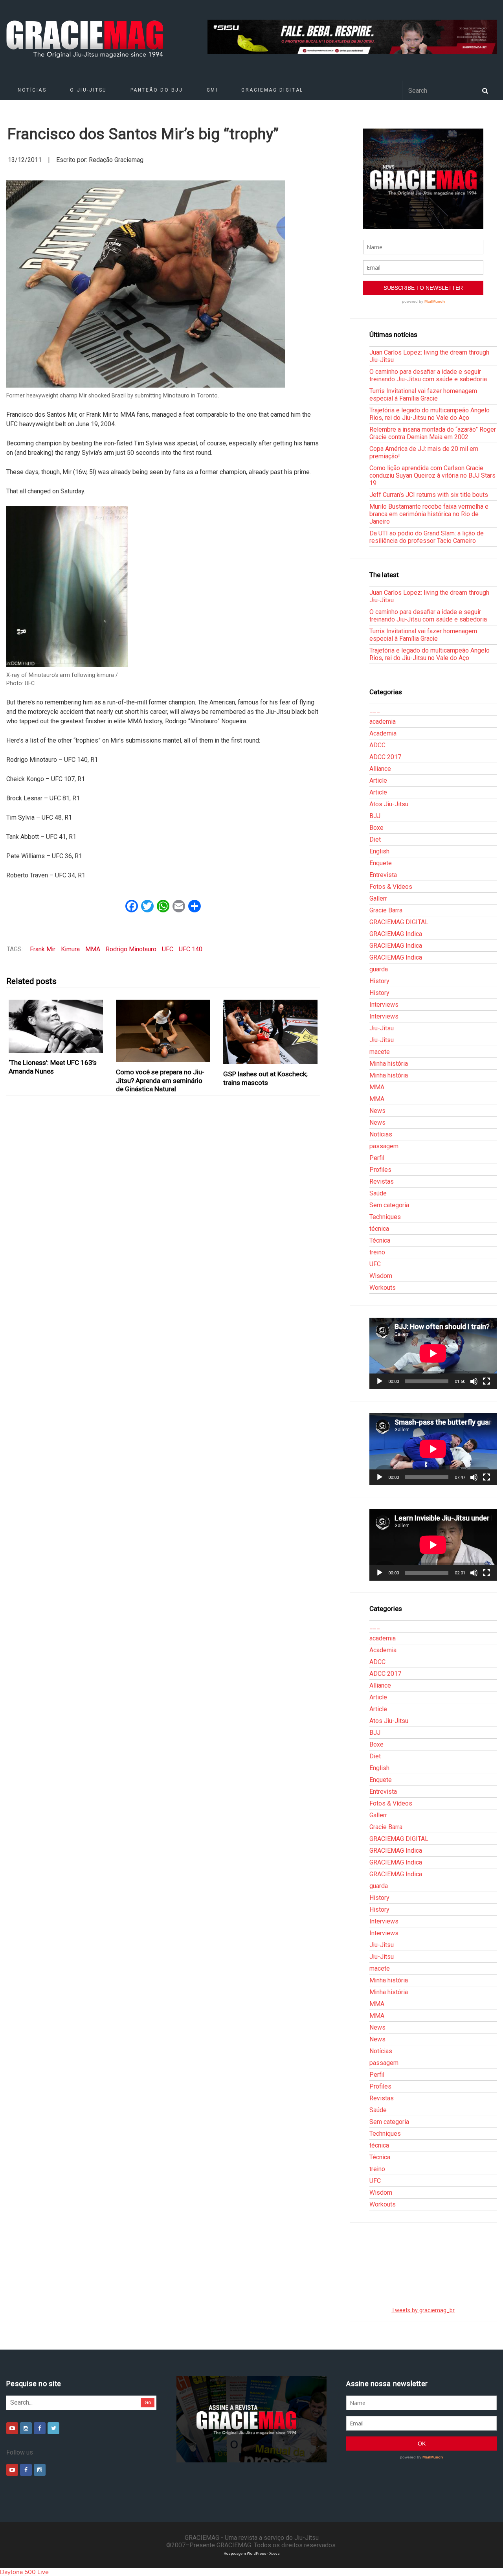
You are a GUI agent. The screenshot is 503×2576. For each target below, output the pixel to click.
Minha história (389, 1064)
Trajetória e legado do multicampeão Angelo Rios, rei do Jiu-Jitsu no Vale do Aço (430, 414)
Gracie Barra (386, 910)
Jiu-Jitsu (382, 1028)
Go (148, 2402)
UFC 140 (191, 949)
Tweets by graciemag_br (423, 2310)
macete (380, 1052)
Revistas (382, 1181)
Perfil (377, 1158)
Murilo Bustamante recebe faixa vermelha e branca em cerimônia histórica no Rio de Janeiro (429, 514)
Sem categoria (389, 1205)
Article (378, 781)
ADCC (377, 745)
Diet (375, 839)
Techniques (385, 1217)
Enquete (381, 863)
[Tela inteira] (486, 1381)
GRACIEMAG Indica (396, 934)
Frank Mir (43, 949)
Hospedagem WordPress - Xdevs (252, 2553)
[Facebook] (40, 2428)
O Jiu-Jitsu (88, 90)
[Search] (485, 90)
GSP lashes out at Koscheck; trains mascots (265, 1078)
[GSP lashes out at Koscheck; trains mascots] (271, 1032)
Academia (383, 733)
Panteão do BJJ (157, 90)
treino (377, 1252)
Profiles (380, 1170)
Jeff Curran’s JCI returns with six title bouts (429, 495)
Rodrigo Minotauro (131, 949)
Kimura (70, 949)
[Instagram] (26, 2428)
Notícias (32, 90)
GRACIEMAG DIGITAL (272, 90)
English (379, 851)
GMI (212, 90)
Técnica (380, 1240)
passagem (384, 1146)
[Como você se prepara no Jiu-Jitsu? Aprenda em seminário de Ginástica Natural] (163, 1031)
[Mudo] (474, 1381)
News (377, 1111)
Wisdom (381, 1276)
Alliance (380, 769)
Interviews (384, 1005)
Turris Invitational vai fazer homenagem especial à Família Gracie (423, 395)
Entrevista (383, 875)
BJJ (375, 816)
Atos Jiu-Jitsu (389, 804)
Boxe (376, 828)
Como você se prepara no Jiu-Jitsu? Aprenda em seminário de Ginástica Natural (160, 1080)
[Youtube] (12, 2428)
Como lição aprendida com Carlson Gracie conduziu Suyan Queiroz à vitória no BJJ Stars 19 (432, 475)
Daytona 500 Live (24, 2572)
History (379, 981)
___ (375, 710)
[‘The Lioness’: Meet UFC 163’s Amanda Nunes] (56, 1026)
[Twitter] (53, 2428)
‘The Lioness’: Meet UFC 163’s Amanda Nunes (53, 1067)
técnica (379, 1229)
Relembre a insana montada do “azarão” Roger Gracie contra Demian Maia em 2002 (433, 433)
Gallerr (378, 898)
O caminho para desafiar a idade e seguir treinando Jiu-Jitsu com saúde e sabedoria (428, 375)
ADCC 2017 (385, 757)
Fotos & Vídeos (391, 887)
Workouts (383, 1288)
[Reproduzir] (380, 1381)
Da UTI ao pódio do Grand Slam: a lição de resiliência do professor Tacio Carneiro (427, 537)
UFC (168, 949)
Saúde (378, 1193)
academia (383, 722)
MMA (93, 949)
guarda (379, 969)
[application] (433, 1353)
